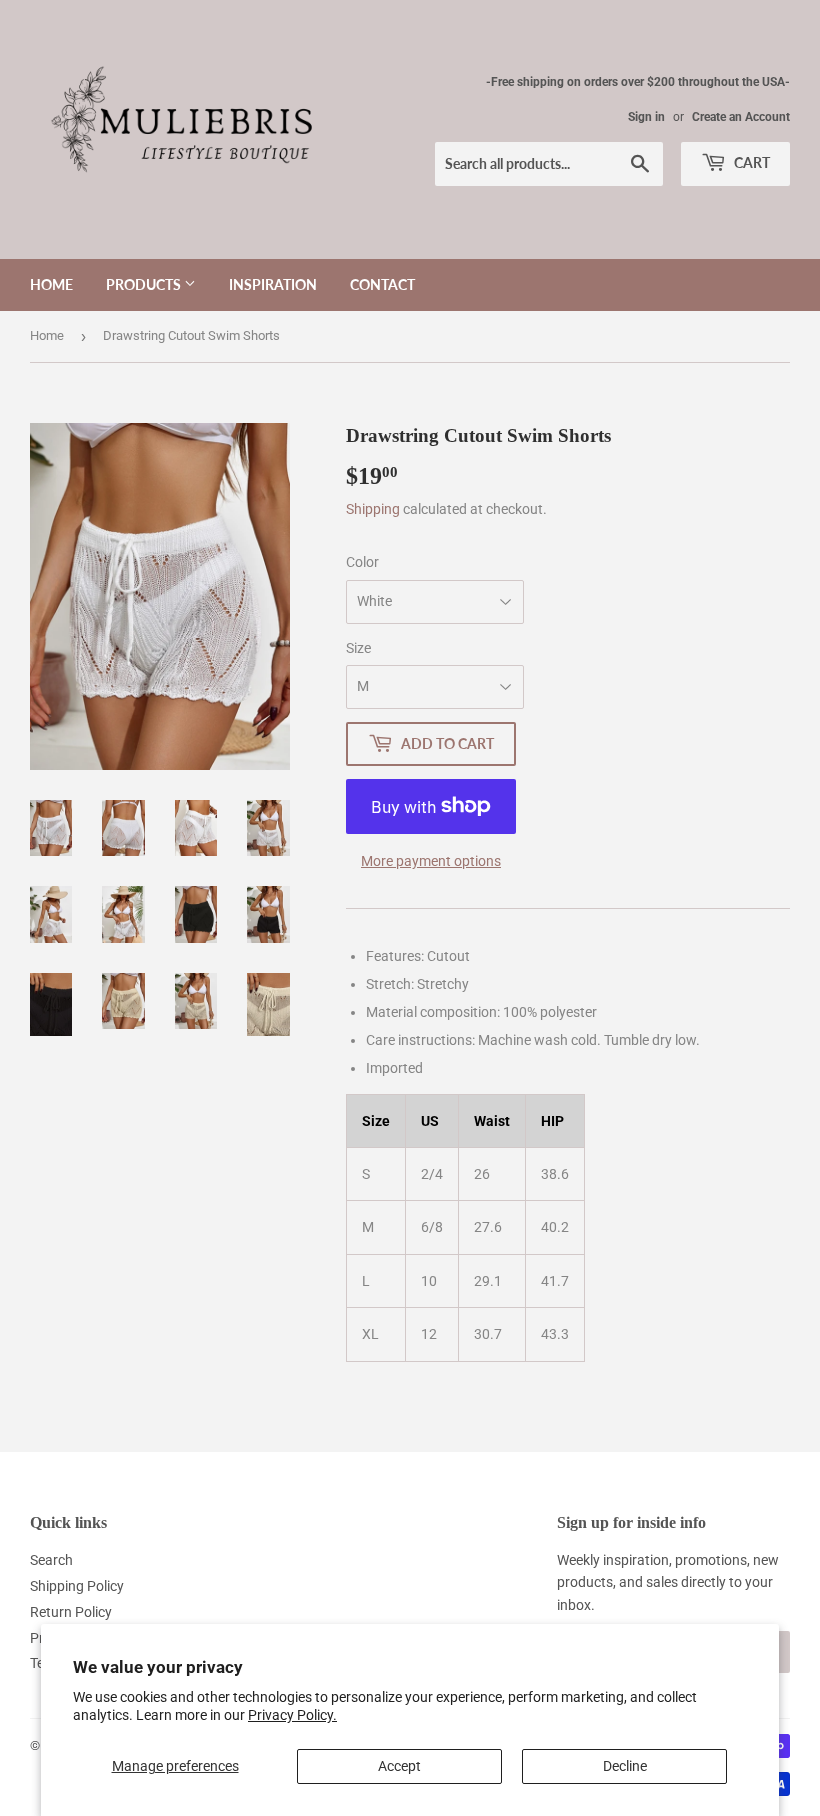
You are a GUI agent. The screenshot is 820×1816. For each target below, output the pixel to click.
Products (145, 284)
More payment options (431, 861)
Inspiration (273, 284)
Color (362, 562)
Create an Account (741, 117)
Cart (750, 162)
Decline (625, 1766)
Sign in (646, 117)
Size (358, 648)
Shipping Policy (77, 1586)
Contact (382, 284)
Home (51, 284)
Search (51, 1560)
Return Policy (71, 1612)
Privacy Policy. (292, 1715)
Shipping (373, 509)
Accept (399, 1766)
